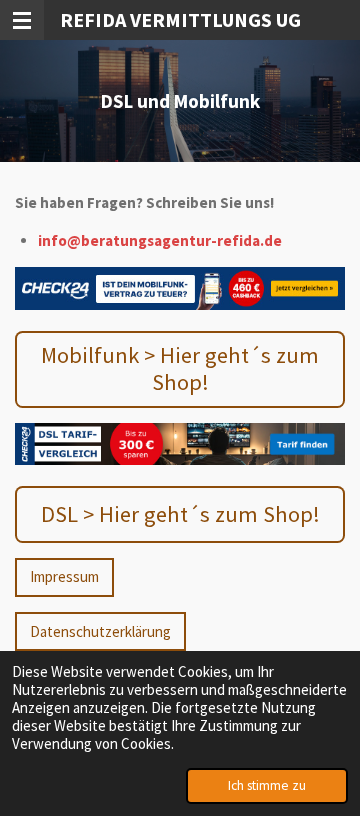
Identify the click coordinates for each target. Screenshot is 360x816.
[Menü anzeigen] (22, 20)
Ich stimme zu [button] (267, 785)
